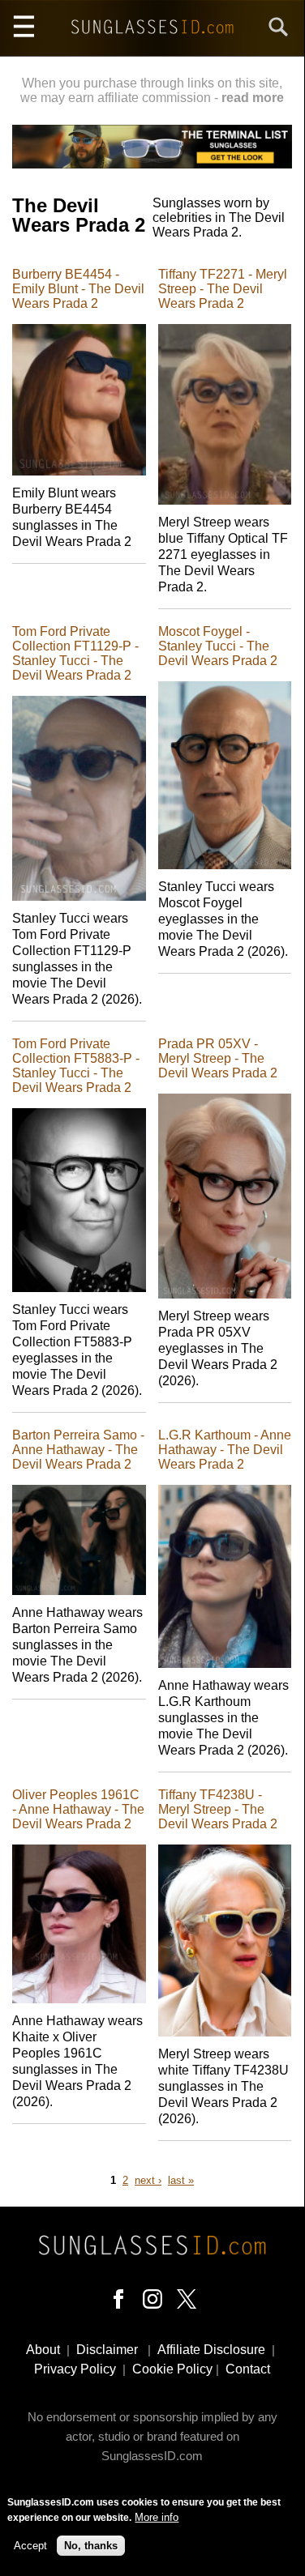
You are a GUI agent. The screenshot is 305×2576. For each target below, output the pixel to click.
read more (253, 98)
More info (157, 2517)
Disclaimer (107, 2350)
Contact (248, 2369)
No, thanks (91, 2546)
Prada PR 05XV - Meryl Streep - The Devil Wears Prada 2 (218, 1058)
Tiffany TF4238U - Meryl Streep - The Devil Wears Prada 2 (218, 1809)
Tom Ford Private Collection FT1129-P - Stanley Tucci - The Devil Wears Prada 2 (75, 653)
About (43, 2350)
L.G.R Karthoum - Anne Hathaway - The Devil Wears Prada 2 (225, 1450)
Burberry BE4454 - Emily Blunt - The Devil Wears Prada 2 (78, 289)
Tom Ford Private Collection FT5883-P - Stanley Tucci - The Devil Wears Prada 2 (76, 1066)
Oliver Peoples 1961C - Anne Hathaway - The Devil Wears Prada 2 (78, 1809)
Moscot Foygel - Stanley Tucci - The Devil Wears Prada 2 (218, 646)
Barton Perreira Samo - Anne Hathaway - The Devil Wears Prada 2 (78, 1450)
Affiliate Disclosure (211, 2350)
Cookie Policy (172, 2369)
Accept (30, 2546)
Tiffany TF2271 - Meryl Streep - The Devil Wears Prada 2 (223, 289)
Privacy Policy (75, 2369)
